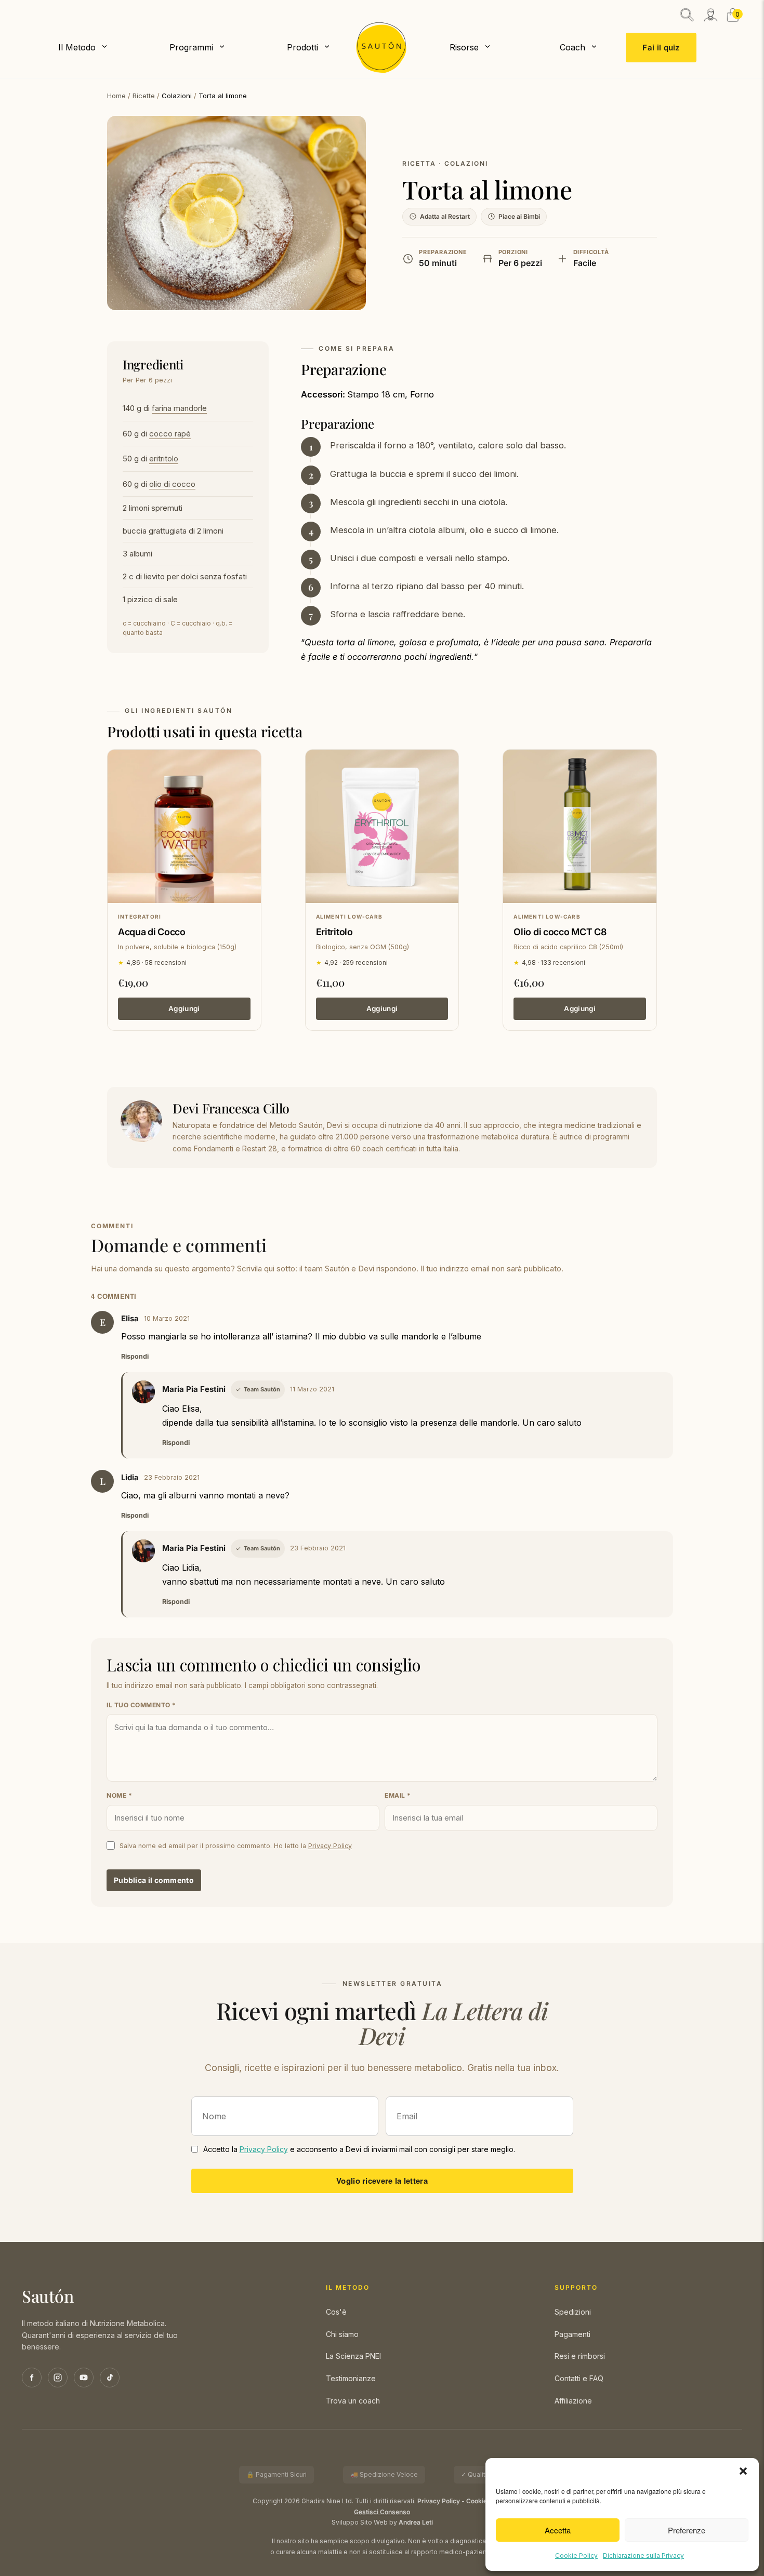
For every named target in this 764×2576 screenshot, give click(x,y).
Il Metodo (77, 47)
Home (116, 96)
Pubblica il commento (154, 1880)
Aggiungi (184, 1008)
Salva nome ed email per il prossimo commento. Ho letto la (236, 1846)
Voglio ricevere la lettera (382, 2181)
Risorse (464, 47)
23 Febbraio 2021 (172, 1477)
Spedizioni (573, 2312)
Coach (572, 47)
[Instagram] (58, 2378)
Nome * (119, 1795)
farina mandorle (179, 408)
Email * (398, 1795)
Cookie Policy (576, 2555)
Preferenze (687, 2530)
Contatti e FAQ (579, 2378)
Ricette (144, 96)
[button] (743, 2471)
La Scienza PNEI (353, 2356)
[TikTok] (110, 2378)
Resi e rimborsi (580, 2356)
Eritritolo (334, 932)
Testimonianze (351, 2378)
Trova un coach (353, 2401)
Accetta (558, 2530)
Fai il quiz (661, 48)
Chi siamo (342, 2334)
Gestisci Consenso (382, 2512)
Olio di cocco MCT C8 (560, 932)
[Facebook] (32, 2378)
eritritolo (164, 459)
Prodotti (302, 47)
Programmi (191, 47)
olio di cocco (172, 484)
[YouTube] (84, 2378)
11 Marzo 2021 (312, 1389)
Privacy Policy (330, 1846)
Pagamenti (572, 2334)
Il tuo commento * (141, 1705)
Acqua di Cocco (152, 932)
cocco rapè (170, 434)
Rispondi (135, 1356)
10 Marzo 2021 (167, 1318)
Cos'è (336, 2312)
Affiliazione (573, 2401)
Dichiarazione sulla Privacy (643, 2555)
